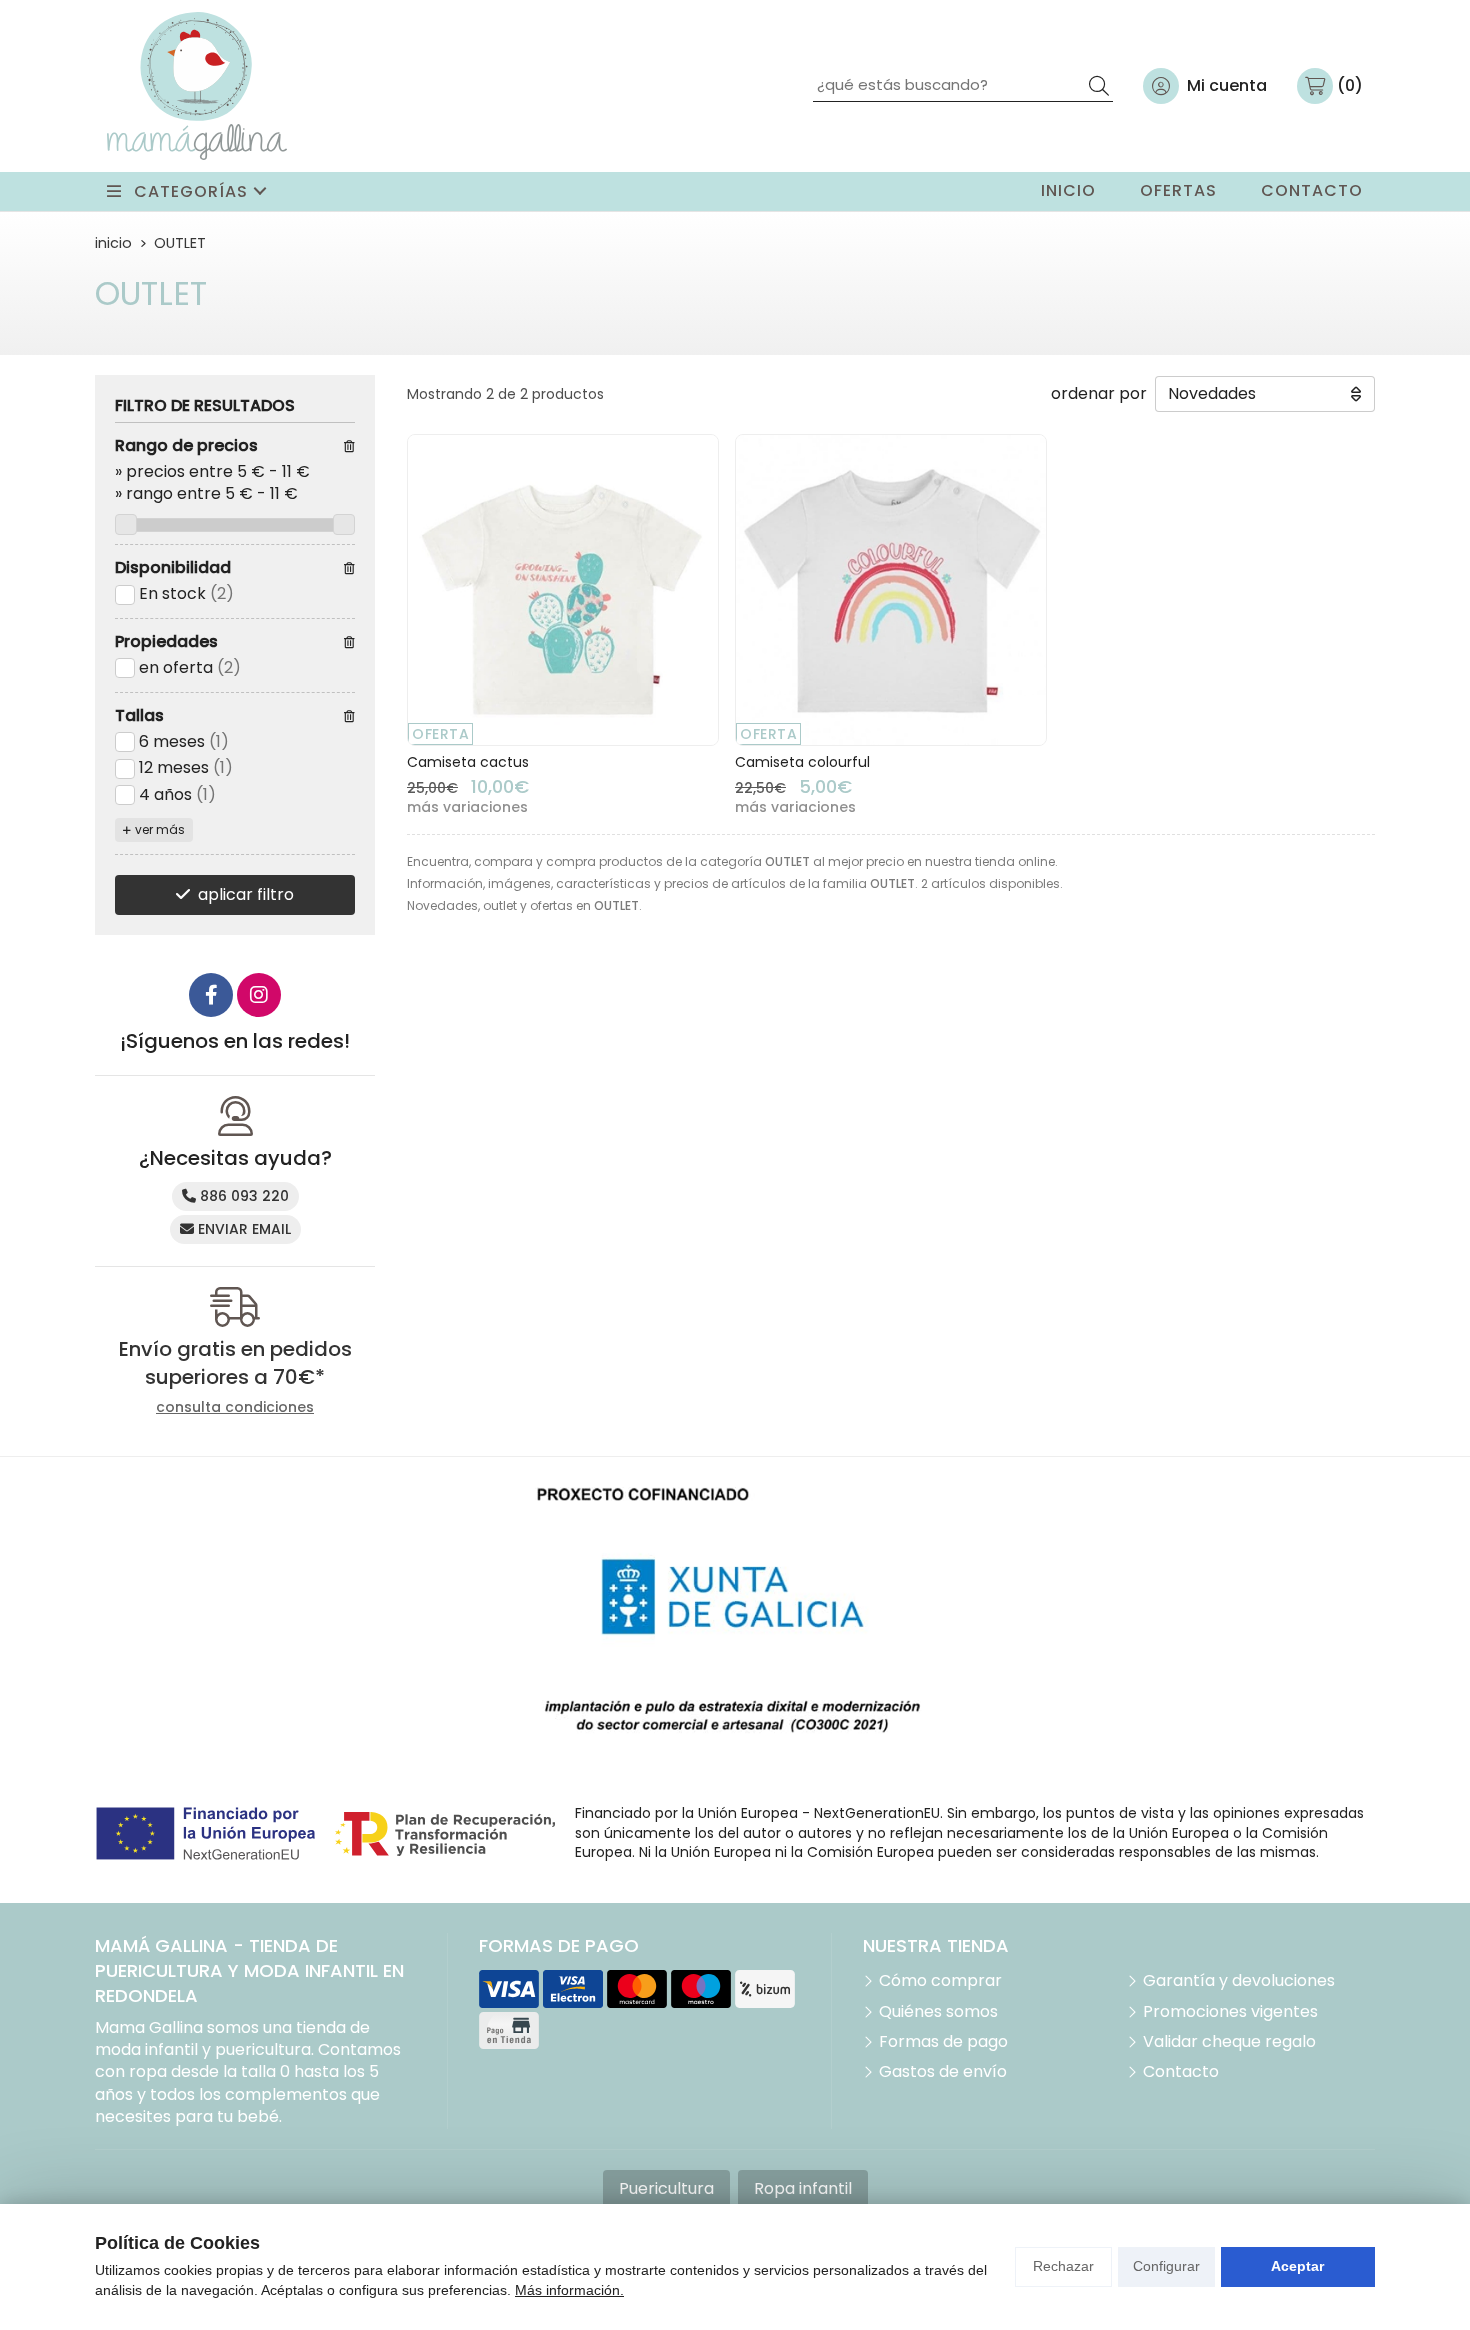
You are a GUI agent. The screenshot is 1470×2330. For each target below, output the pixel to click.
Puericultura (666, 2188)
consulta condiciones (235, 1407)
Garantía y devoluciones (1239, 1981)
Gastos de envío (943, 2072)
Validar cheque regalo (1229, 2042)
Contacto (1181, 2072)
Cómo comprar (940, 1981)
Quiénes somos (938, 2012)
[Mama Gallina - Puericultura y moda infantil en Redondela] (197, 86)
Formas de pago (943, 2042)
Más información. (569, 2290)
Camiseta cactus (468, 762)
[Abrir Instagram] (259, 995)
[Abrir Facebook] (211, 995)
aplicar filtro (246, 894)
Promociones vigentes (1230, 2012)
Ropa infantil (803, 2188)
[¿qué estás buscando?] (963, 84)
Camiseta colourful (802, 762)
